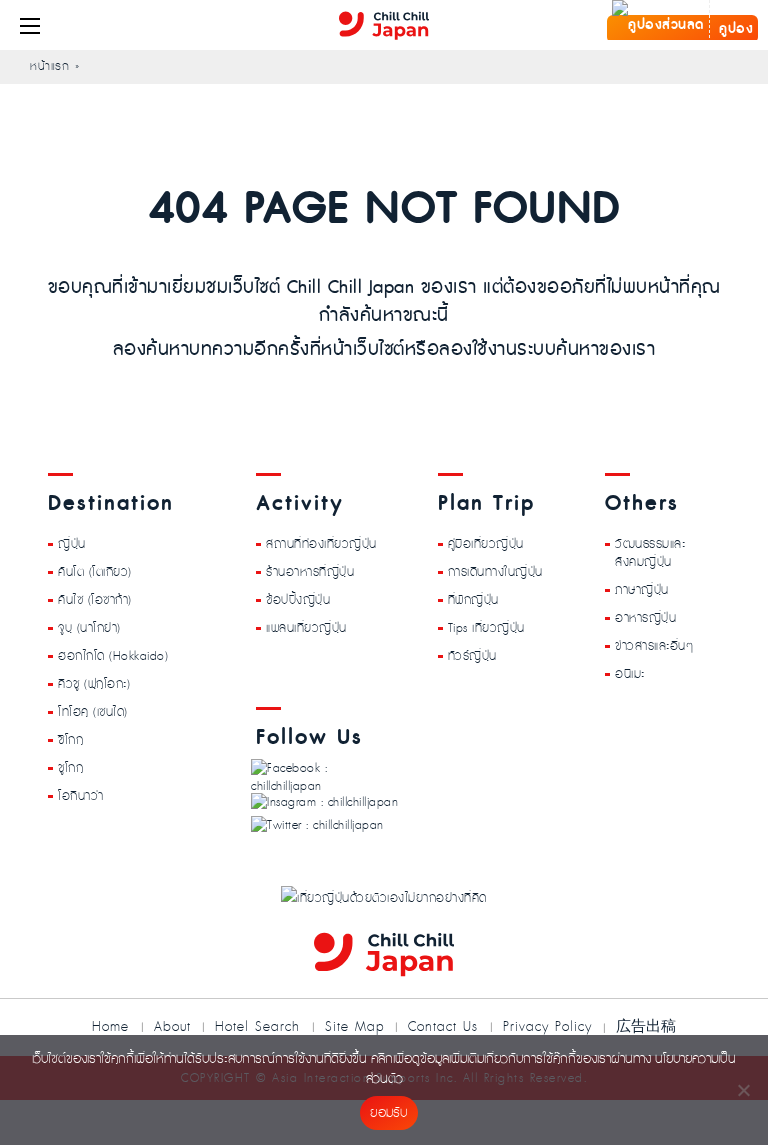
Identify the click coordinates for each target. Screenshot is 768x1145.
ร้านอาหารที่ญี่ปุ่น (310, 572)
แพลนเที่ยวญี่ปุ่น (306, 628)
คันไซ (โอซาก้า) (95, 600)
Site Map (354, 1027)
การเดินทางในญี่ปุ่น (495, 572)
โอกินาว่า (81, 796)
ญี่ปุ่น (72, 544)
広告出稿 (646, 1025)
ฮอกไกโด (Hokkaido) (113, 656)
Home (110, 1027)
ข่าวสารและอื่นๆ (654, 646)
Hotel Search (257, 1027)
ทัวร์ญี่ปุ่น (472, 656)
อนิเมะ (630, 674)
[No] (743, 1090)
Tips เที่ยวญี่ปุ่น (486, 628)
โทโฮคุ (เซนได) (93, 712)
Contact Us (443, 1027)
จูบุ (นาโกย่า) (89, 628)
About (172, 1027)
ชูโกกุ (70, 768)
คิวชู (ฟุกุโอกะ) (94, 684)
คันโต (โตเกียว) (95, 572)
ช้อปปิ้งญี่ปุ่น (298, 600)
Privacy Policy (547, 1027)
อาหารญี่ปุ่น (645, 618)
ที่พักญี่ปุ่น (473, 600)
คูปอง (734, 29)
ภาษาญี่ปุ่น (642, 590)
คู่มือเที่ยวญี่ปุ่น (486, 544)
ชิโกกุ (70, 740)
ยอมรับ (388, 1113)
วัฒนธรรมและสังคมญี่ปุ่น (650, 553)
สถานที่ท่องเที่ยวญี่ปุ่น (321, 544)
